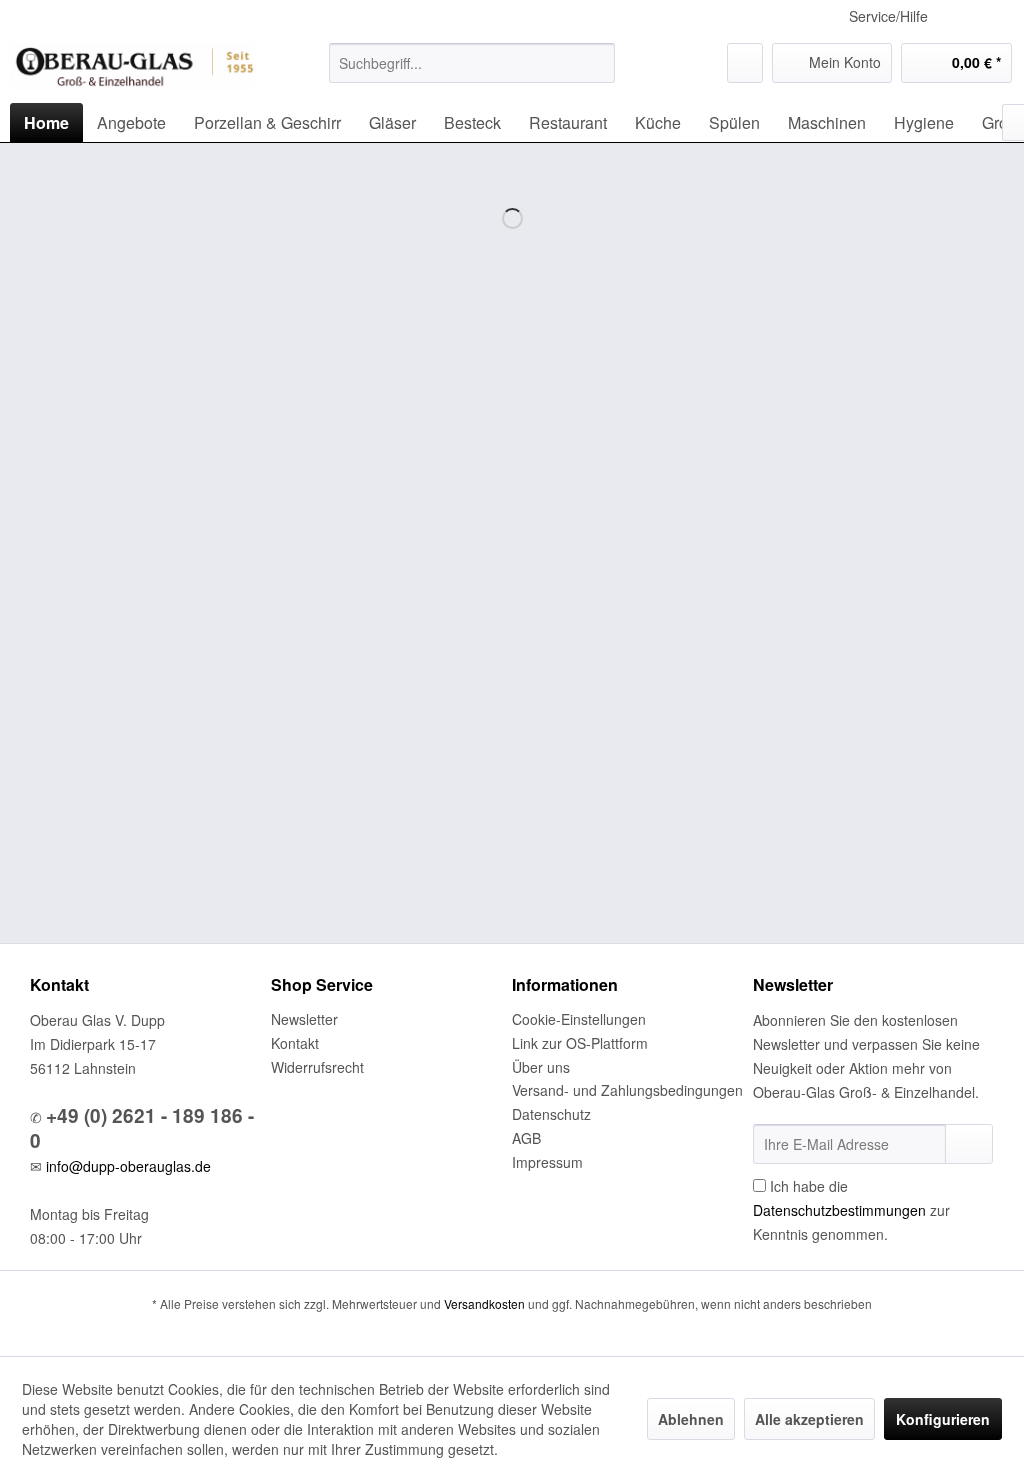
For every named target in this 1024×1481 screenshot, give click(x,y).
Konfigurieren (943, 1419)
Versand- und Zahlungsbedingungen (627, 1090)
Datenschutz (551, 1114)
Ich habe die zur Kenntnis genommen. (851, 1210)
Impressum (547, 1162)
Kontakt (295, 1043)
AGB (526, 1138)
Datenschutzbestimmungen (839, 1210)
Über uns (541, 1067)
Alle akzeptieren (809, 1419)
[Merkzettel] (745, 63)
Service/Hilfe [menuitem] (888, 16)
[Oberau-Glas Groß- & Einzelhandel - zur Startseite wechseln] (132, 68)
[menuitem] (472, 63)
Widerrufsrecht (317, 1067)
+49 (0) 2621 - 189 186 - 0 (142, 1128)
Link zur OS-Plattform (580, 1043)
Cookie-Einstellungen (579, 1019)
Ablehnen (691, 1419)
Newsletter (304, 1019)
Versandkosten (484, 1303)
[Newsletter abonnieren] (969, 1144)
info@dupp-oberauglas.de (128, 1166)
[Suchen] (596, 63)
